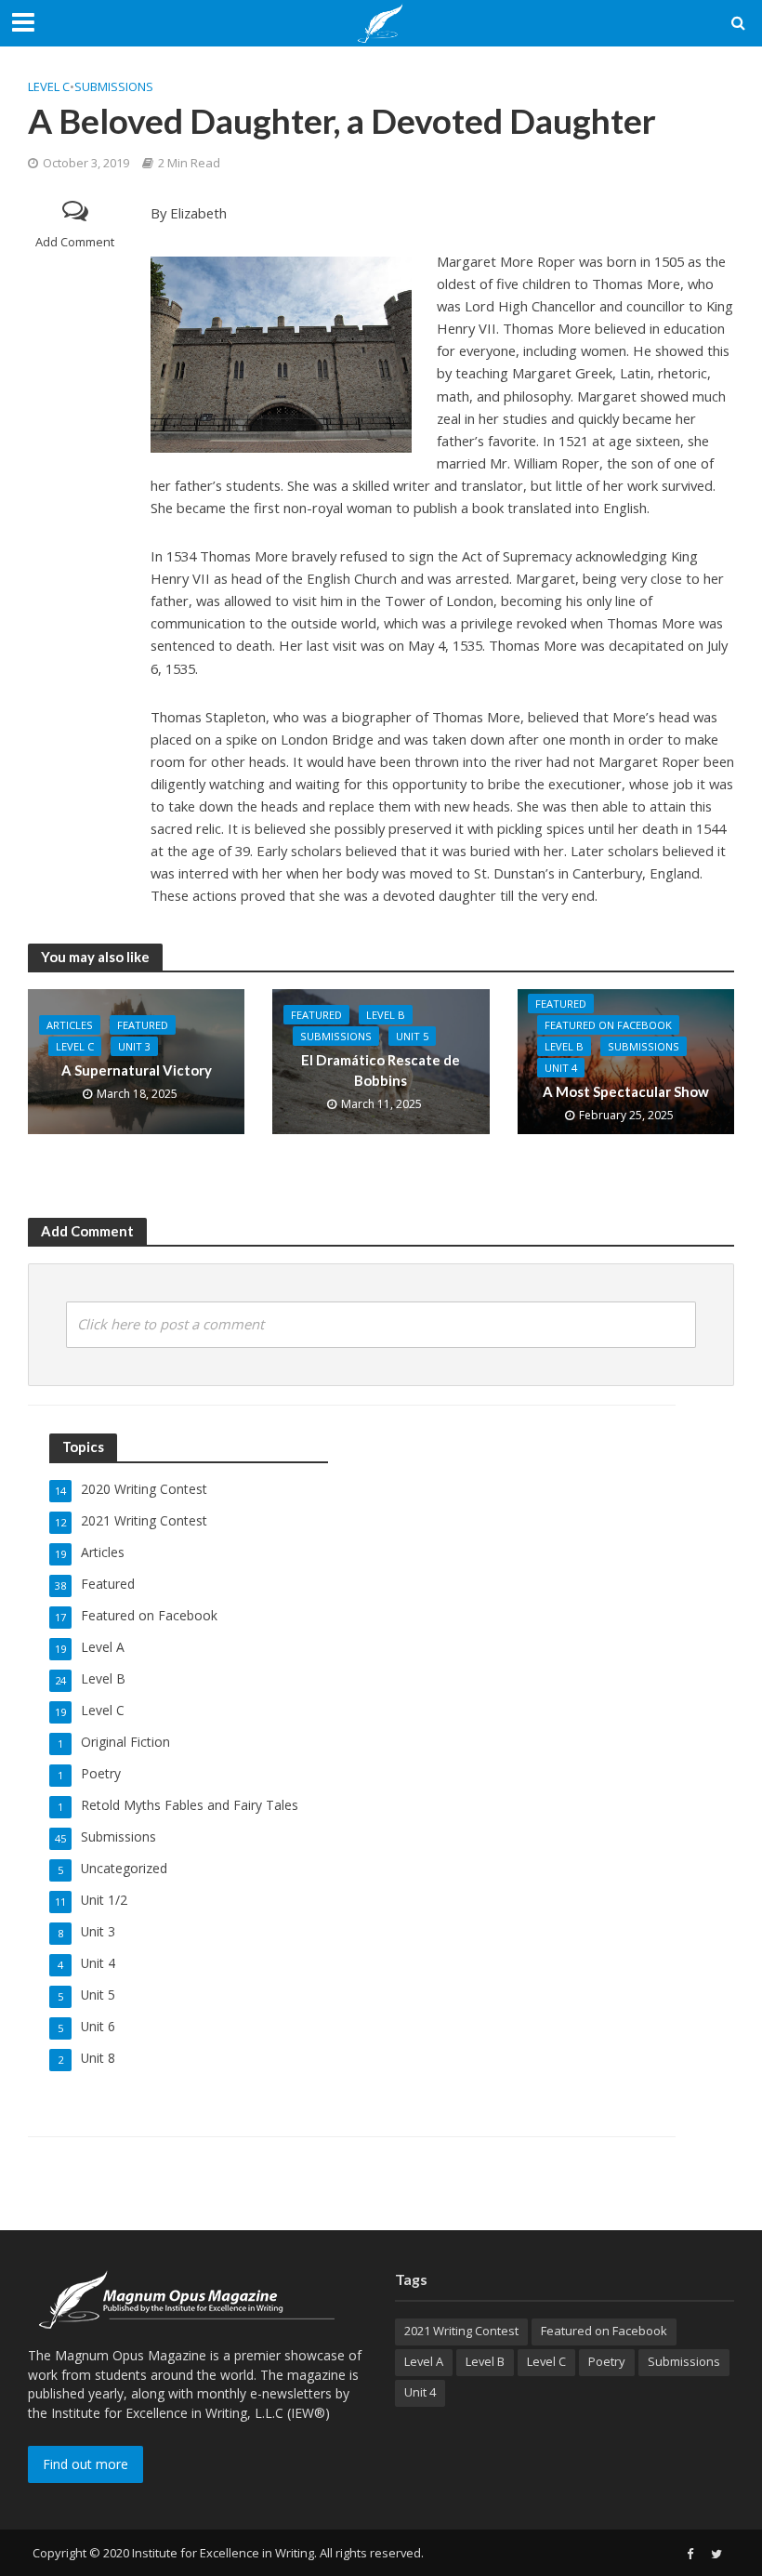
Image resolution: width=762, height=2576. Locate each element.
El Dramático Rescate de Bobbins (381, 1070)
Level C (49, 86)
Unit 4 (561, 1068)
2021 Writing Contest (461, 2331)
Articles (70, 1025)
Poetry (607, 2361)
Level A (424, 2361)
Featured (143, 1025)
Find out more (85, 2464)
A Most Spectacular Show (626, 1091)
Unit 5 (412, 1036)
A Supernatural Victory (137, 1070)
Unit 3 (134, 1046)
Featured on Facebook (608, 1025)
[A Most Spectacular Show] (626, 1061)
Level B (386, 1015)
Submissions (114, 86)
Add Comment (75, 242)
